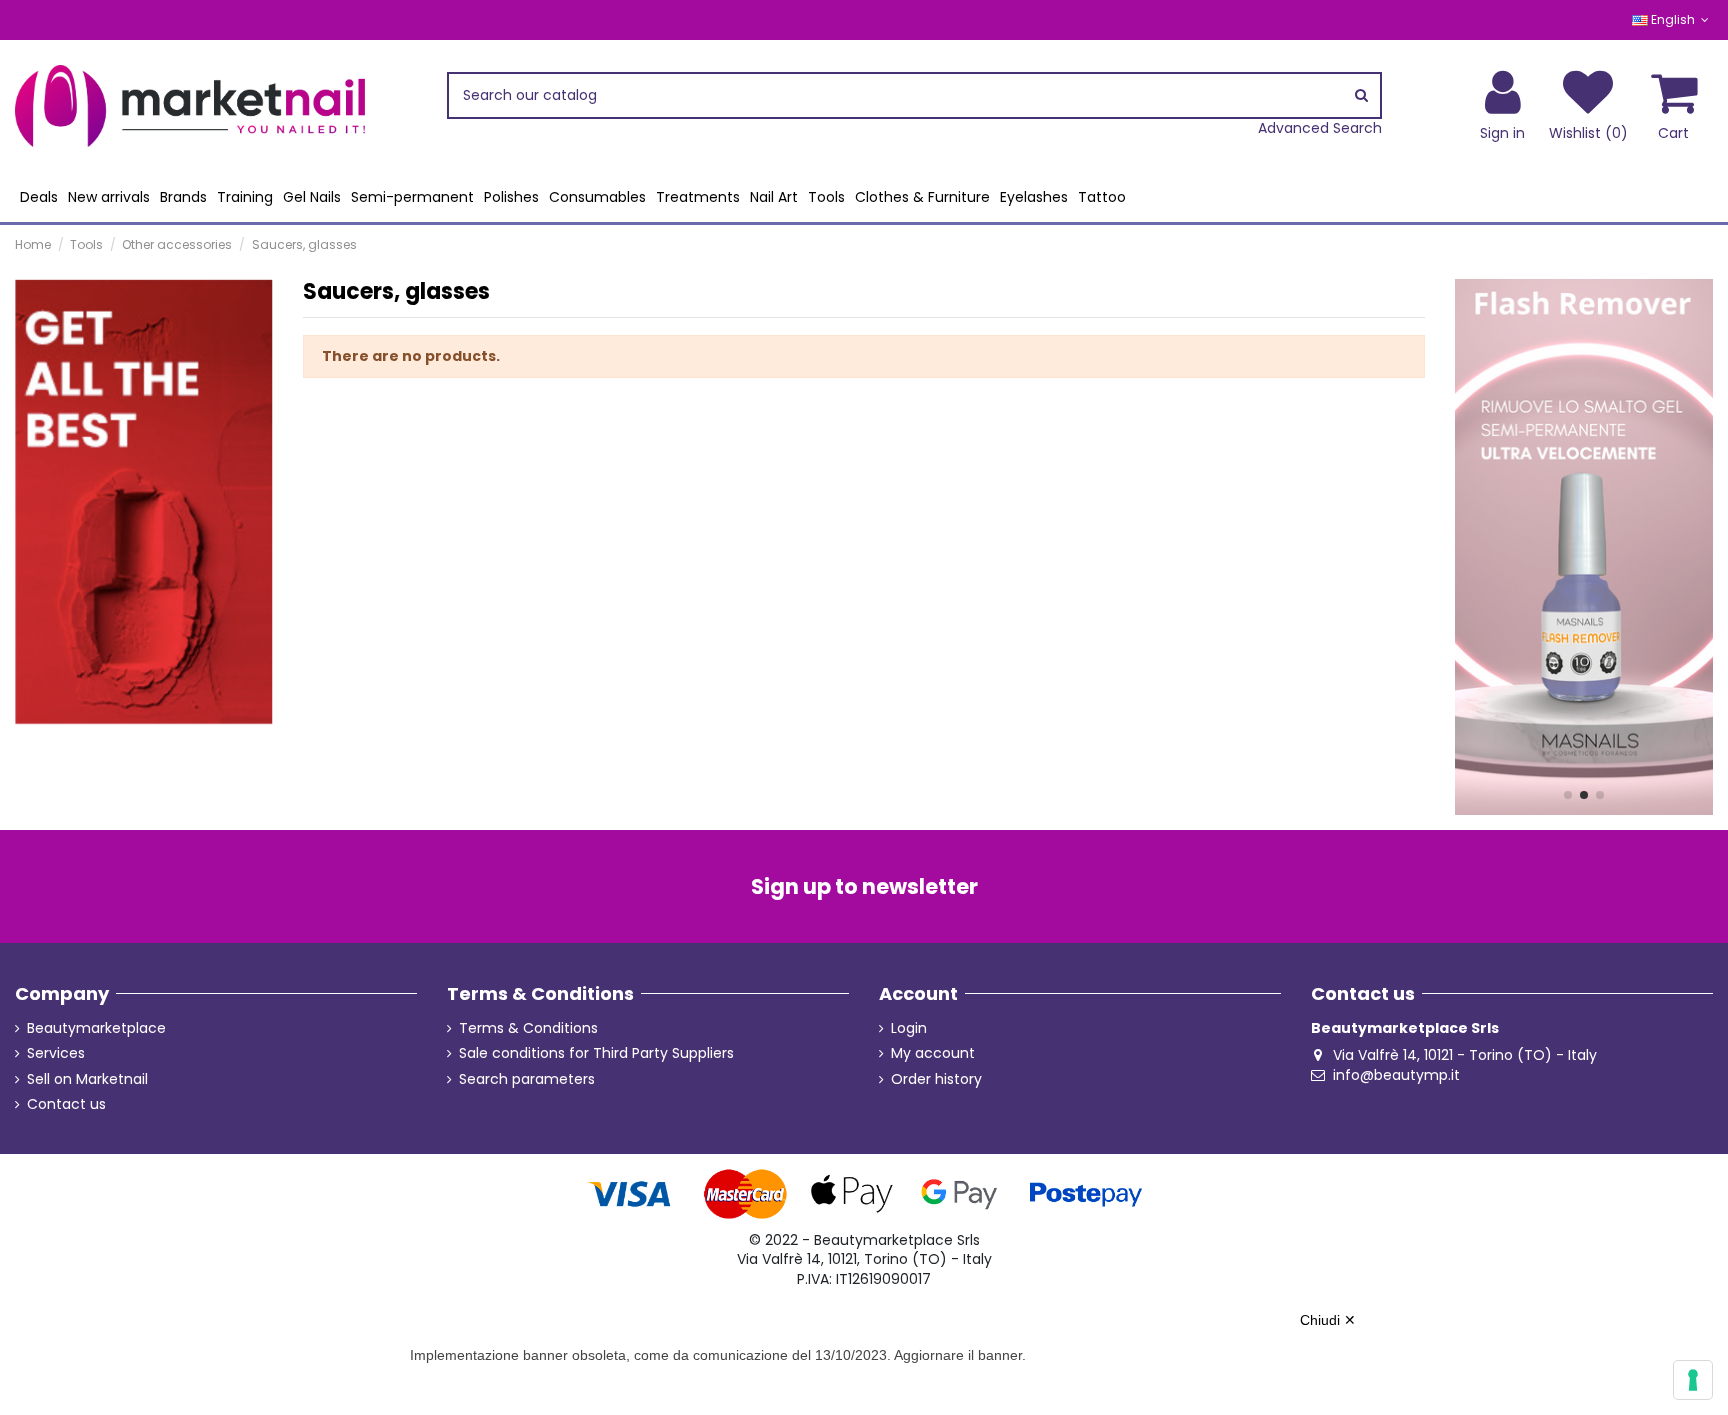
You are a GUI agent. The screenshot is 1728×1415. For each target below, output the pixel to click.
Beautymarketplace (96, 1028)
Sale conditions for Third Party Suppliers (596, 1053)
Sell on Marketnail (87, 1079)
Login (909, 1028)
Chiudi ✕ (1328, 1320)
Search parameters (527, 1079)
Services (56, 1053)
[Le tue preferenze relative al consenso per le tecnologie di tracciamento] (1693, 1380)
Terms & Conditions (528, 1028)
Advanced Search (1320, 128)
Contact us (66, 1104)
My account (933, 1053)
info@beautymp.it (1396, 1075)
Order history (936, 1079)
